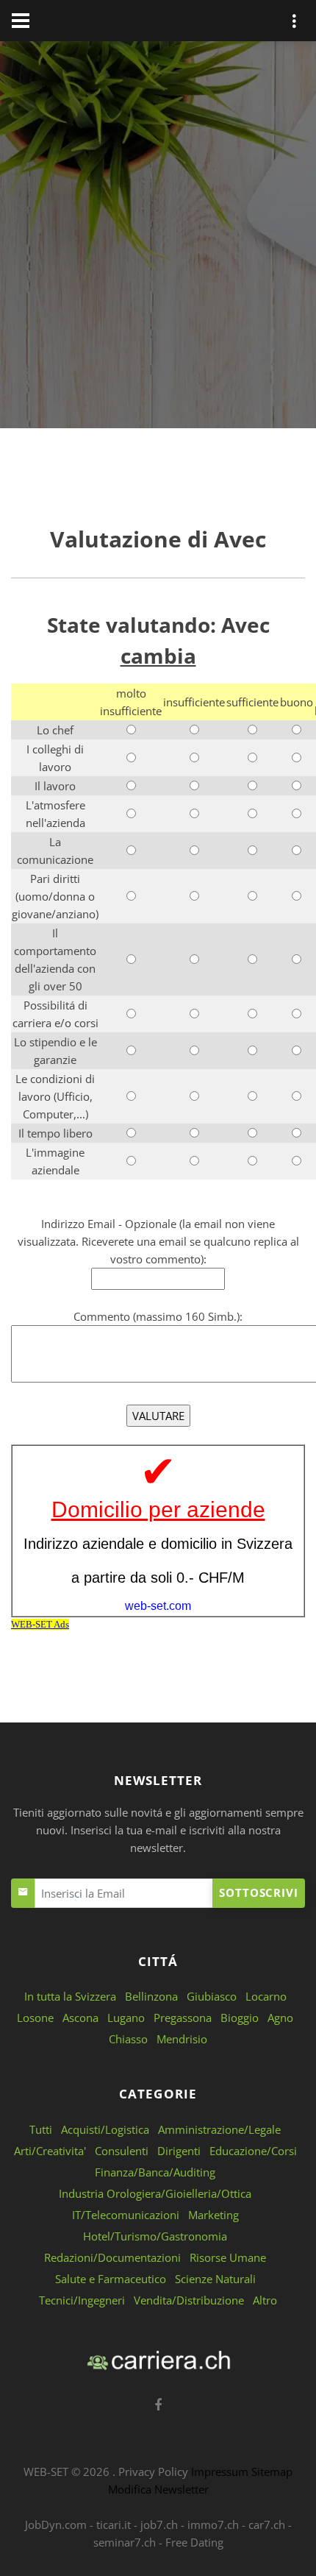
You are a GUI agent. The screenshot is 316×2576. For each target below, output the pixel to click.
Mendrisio (182, 2039)
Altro (265, 2300)
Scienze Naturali (215, 2279)
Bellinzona (151, 1996)
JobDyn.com (56, 2524)
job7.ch (159, 2524)
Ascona (80, 2018)
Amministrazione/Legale (219, 2129)
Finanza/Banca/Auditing (155, 2172)
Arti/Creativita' (50, 2151)
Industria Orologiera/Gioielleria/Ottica (155, 2193)
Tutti (41, 2129)
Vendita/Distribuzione (189, 2300)
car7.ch (267, 2524)
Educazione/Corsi (253, 2151)
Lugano (126, 2018)
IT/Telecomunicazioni (126, 2215)
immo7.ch (213, 2524)
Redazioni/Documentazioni (112, 2257)
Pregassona (183, 2018)
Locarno (266, 1996)
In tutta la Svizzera (70, 1996)
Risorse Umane (228, 2257)
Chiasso (128, 2039)
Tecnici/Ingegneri (82, 2300)
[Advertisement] (158, 238)
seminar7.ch (125, 2542)
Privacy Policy (153, 2472)
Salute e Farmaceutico (111, 2279)
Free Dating (194, 2542)
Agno (280, 2018)
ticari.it (114, 2524)
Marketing (213, 2215)
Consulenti (122, 2151)
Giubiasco (212, 1996)
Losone (35, 2018)
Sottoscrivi (259, 1892)
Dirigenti (179, 2151)
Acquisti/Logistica (105, 2129)
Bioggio (240, 2018)
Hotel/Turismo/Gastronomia (155, 2236)
